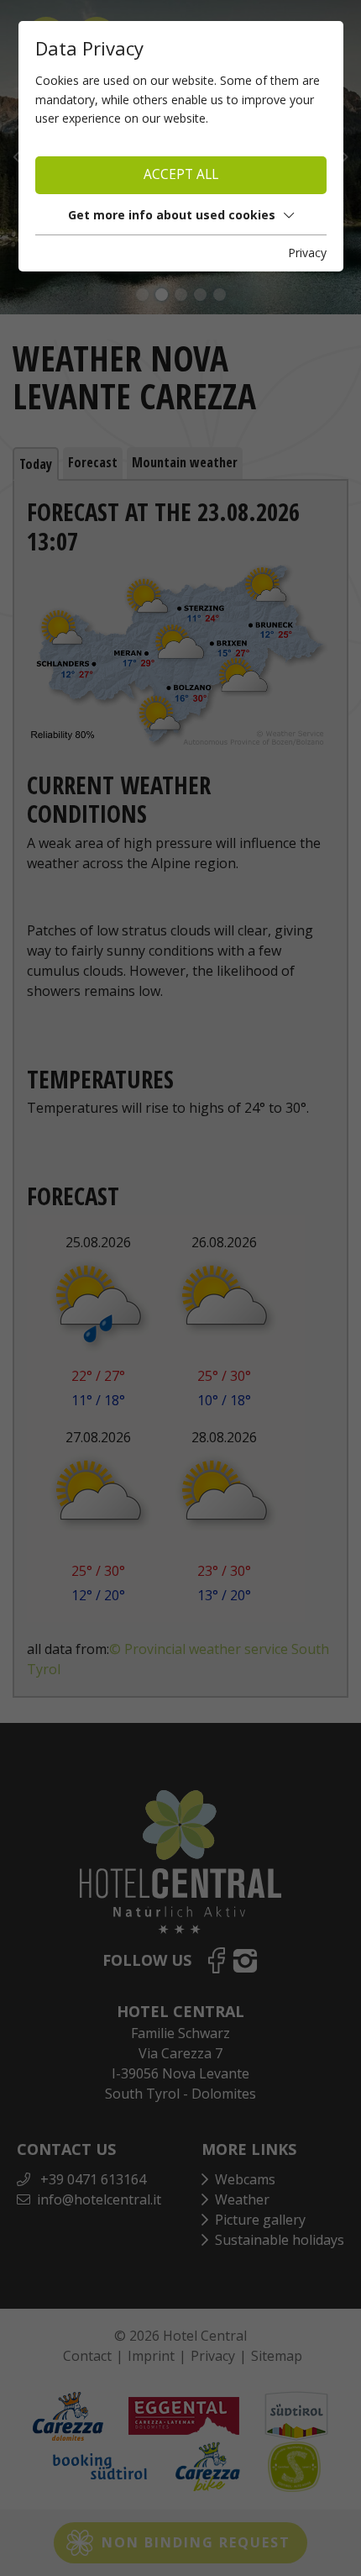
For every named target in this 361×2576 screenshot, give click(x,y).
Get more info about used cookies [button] (172, 215)
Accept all (181, 174)
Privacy (307, 253)
